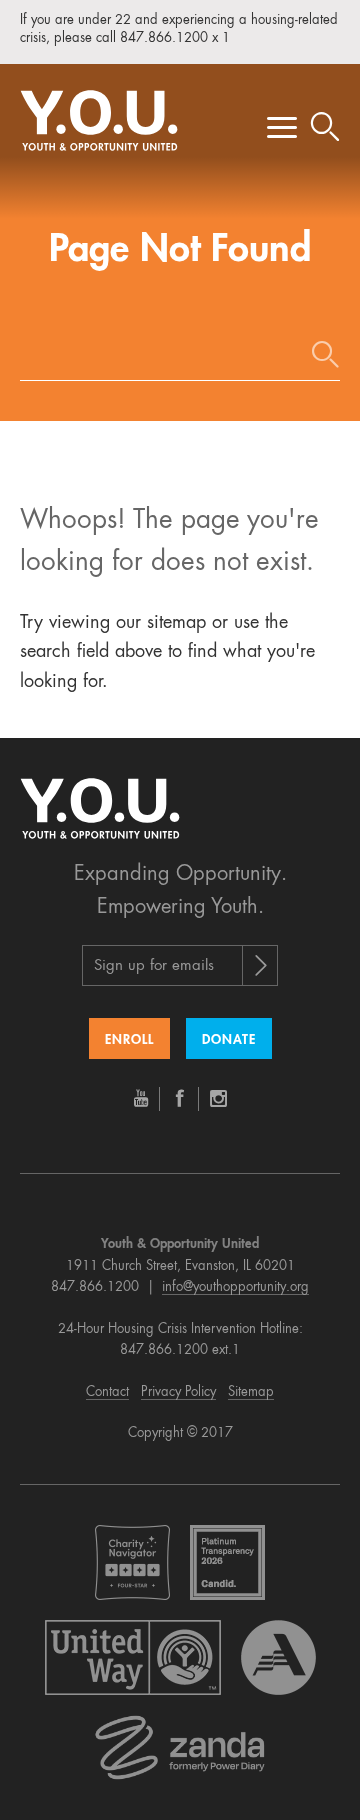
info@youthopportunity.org (235, 1287)
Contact (107, 1392)
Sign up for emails (154, 966)
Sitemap (251, 1392)
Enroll (129, 1040)
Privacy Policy (178, 1392)
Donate (229, 1040)
